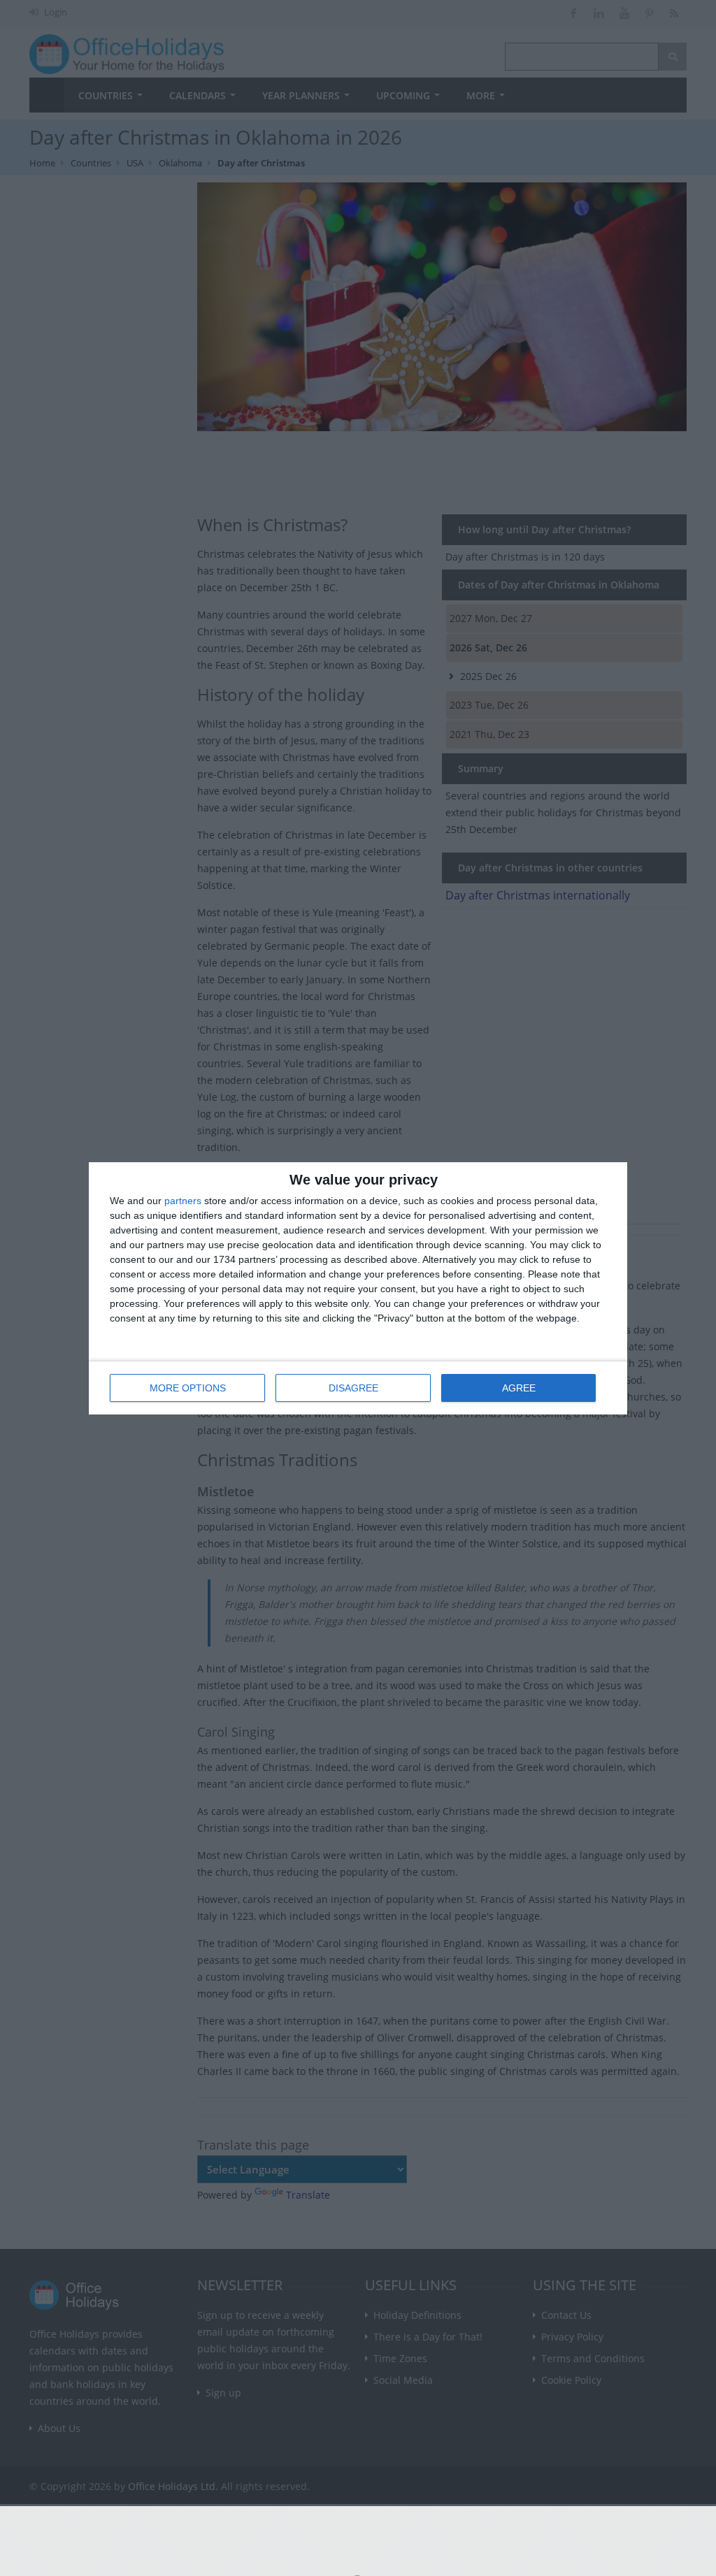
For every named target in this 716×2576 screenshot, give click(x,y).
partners (183, 1201)
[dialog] (358, 1288)
